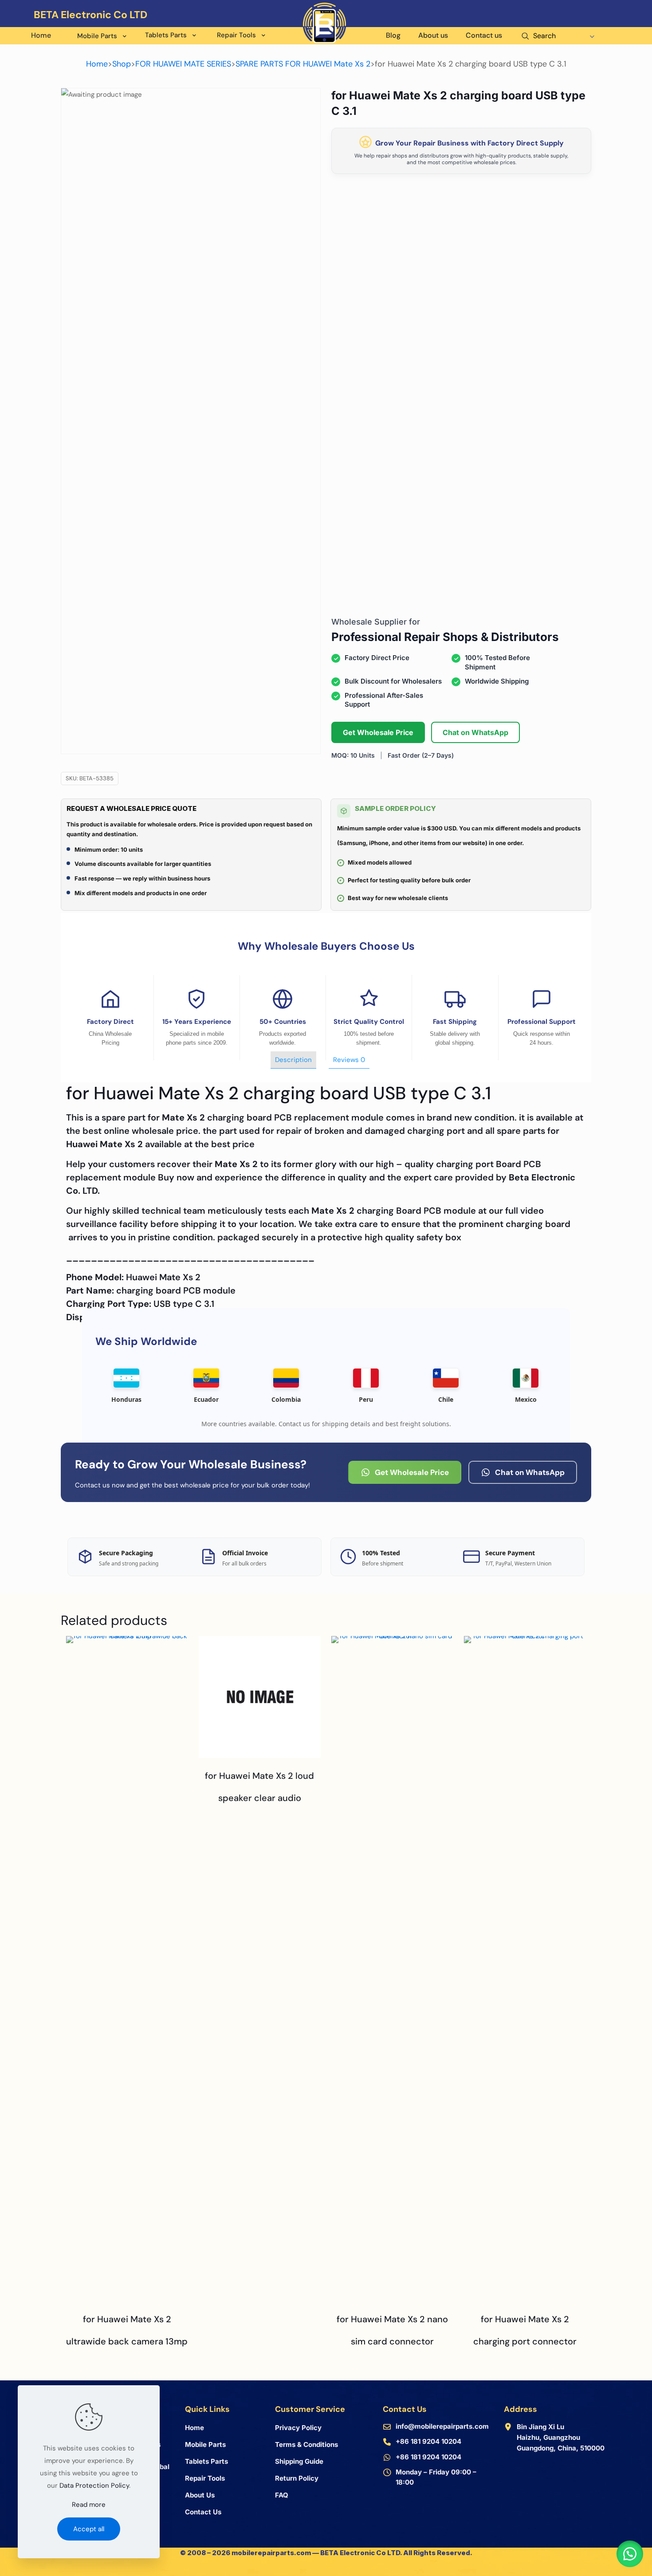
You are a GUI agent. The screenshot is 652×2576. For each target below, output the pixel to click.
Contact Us (203, 2512)
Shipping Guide (299, 2461)
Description (293, 1060)
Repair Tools (205, 2478)
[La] (594, 27)
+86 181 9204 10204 (428, 2441)
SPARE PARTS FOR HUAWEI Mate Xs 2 (303, 64)
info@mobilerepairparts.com (442, 2426)
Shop (122, 64)
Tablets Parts (206, 2461)
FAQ (282, 2495)
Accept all (89, 2529)
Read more (89, 2505)
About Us (200, 2495)
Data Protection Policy (94, 2486)
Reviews (349, 1060)
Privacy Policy (298, 2428)
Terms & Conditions (306, 2444)
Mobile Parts (205, 2444)
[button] (630, 2554)
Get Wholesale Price (378, 732)
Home (97, 64)
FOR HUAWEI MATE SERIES (183, 64)
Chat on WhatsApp (475, 732)
